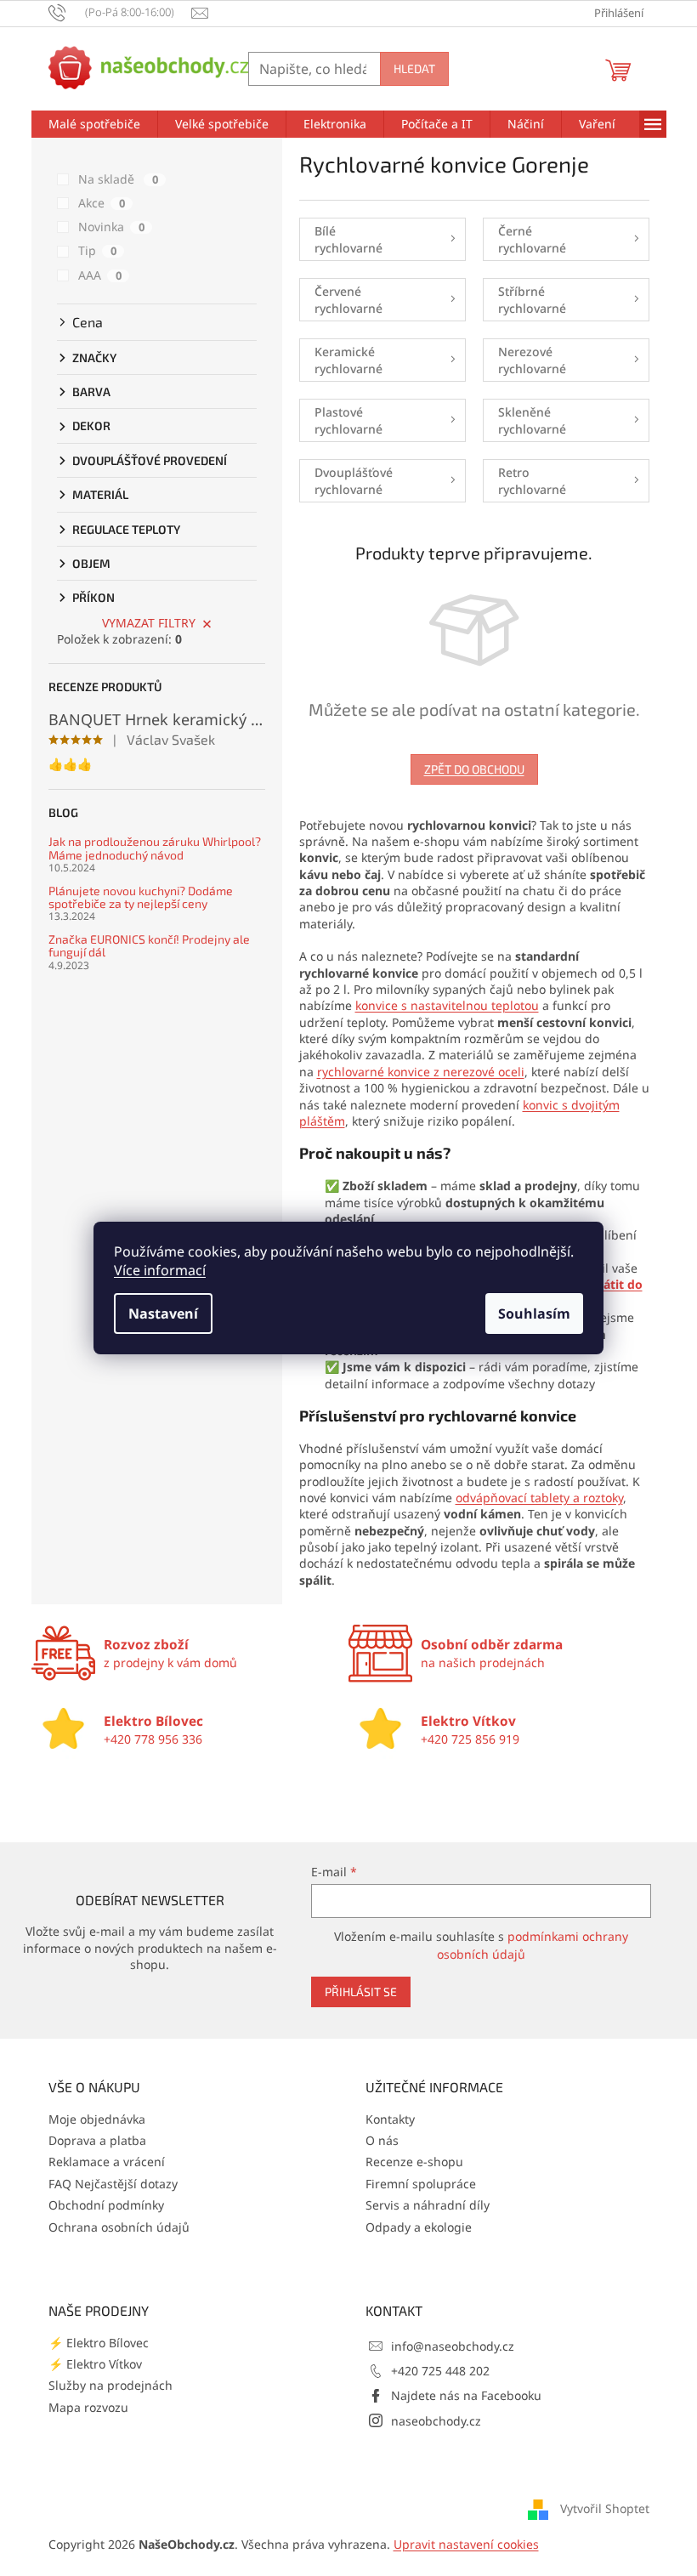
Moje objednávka (97, 2119)
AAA (100, 275)
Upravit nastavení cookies (466, 2544)
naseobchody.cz (436, 2421)
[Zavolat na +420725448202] (120, 12)
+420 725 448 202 (440, 2371)
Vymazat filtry (149, 623)
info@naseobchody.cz (453, 2346)
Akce (102, 203)
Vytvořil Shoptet (605, 2508)
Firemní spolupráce (421, 2184)
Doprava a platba (97, 2140)
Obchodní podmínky (106, 2205)
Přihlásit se (361, 1992)
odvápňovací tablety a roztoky (539, 1498)
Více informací (160, 1270)
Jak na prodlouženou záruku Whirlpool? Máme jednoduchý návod (155, 848)
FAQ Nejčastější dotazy (113, 2184)
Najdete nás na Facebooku (466, 2395)
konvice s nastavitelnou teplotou (447, 1005)
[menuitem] (94, 124)
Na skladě (118, 179)
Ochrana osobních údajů (119, 2227)
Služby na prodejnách (110, 2385)
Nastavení (163, 1314)
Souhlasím (534, 1314)
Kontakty (390, 2119)
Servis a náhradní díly (428, 2205)
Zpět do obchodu (474, 769)
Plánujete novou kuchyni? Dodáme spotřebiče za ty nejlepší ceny (141, 897)
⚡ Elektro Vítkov (95, 2364)
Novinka (111, 227)
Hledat (414, 68)
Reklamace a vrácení (107, 2162)
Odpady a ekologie (419, 2227)
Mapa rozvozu (88, 2407)
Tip (97, 250)
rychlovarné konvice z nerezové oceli (421, 1072)
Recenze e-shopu (414, 2162)
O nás (382, 2140)
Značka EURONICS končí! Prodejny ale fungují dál (149, 946)
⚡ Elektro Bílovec (99, 2343)
